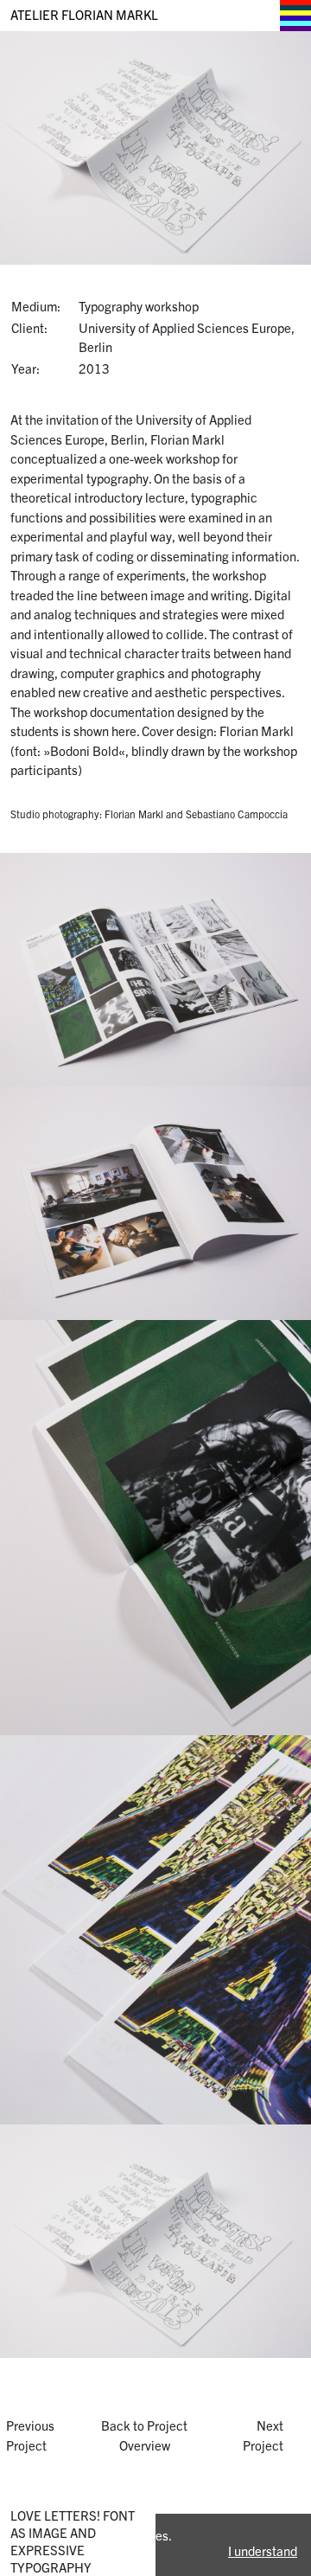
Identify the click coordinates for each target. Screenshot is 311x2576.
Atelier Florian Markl (84, 14)
